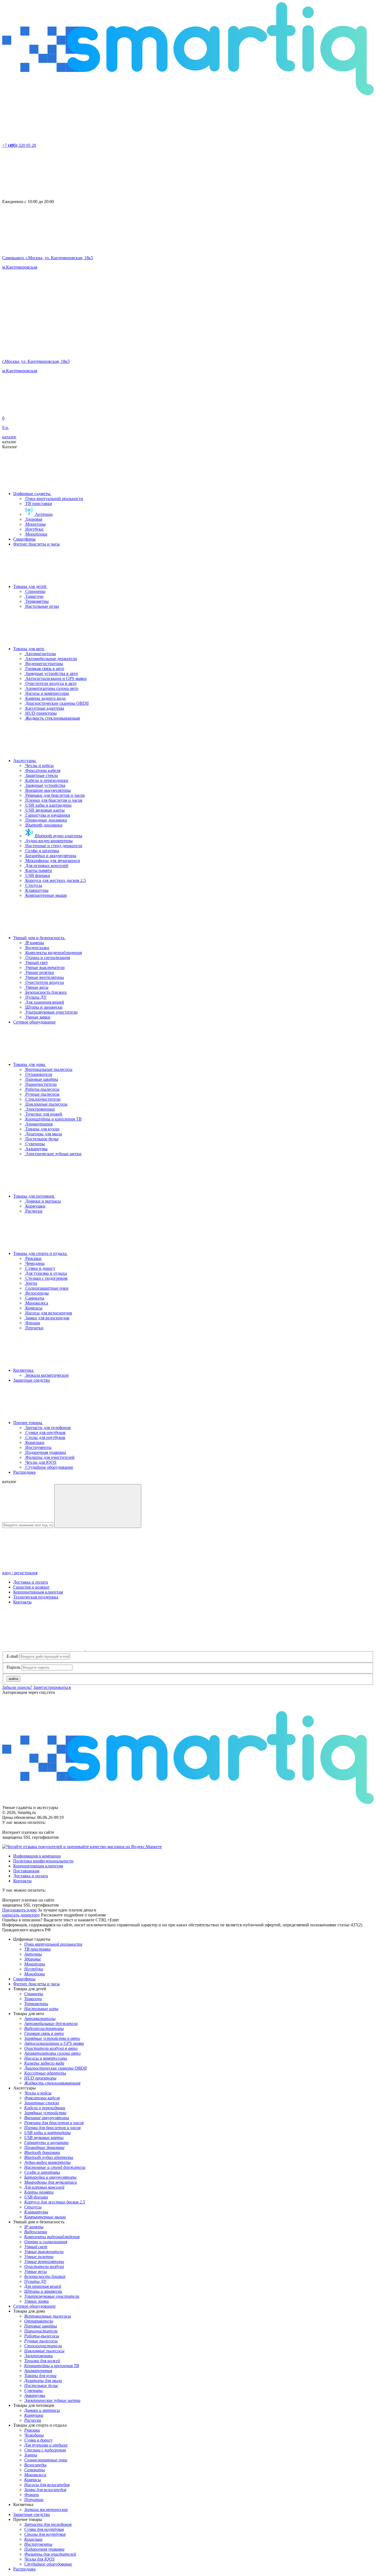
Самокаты (34, 1298)
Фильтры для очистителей (49, 1457)
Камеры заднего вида (45, 698)
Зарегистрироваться (52, 1687)
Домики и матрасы (43, 1201)
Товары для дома (30, 1064)
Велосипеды (36, 1293)
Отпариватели (38, 1074)
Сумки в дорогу (40, 1268)
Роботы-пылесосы (42, 1089)
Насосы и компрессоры (47, 693)
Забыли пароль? (17, 1687)
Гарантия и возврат (31, 1587)
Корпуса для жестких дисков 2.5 (55, 880)
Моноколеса (36, 1303)
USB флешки (37, 875)
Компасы (33, 1308)
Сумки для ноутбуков (45, 1433)
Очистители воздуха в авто (50, 683)
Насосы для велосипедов (48, 1313)
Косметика (24, 1370)
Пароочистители (40, 1084)
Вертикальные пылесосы (48, 1069)
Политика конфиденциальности (43, 1861)
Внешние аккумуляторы (47, 790)
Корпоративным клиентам (38, 1592)
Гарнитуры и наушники (47, 815)
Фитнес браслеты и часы (36, 544)
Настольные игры (42, 606)
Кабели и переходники (46, 780)
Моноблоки (36, 534)
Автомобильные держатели (51, 659)
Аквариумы (36, 1149)
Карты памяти (38, 870)
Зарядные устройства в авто (51, 673)
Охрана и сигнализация (47, 958)
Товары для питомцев (34, 1196)
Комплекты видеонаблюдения (53, 953)
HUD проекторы (40, 713)
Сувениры (35, 1144)
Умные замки (37, 1017)
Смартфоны (24, 539)
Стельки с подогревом (46, 1278)
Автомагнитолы (40, 654)
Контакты (22, 1602)
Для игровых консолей (46, 866)
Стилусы (33, 885)
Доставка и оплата (31, 1582)
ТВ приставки (38, 503)
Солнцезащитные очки (46, 1288)
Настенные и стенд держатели (53, 846)
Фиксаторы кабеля (42, 770)
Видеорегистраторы (44, 664)
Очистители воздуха (44, 982)
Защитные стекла (41, 775)
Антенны (43, 514)
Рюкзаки (33, 1258)
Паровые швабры (41, 1079)
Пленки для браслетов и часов (53, 800)
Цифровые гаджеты (32, 494)
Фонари (32, 1323)
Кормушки (35, 1206)
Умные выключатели (44, 967)
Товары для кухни (42, 1129)
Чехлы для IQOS (40, 1462)
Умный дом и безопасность (39, 938)
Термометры (36, 601)
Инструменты (38, 1447)
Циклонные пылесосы (46, 1104)
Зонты (31, 1283)
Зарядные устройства (45, 785)
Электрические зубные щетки (53, 1154)
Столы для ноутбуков (45, 1437)
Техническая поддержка (36, 1597)
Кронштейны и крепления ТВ (53, 1119)
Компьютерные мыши (46, 895)
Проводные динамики (46, 820)
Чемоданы (34, 1263)
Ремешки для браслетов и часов (55, 795)
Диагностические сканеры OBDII (56, 703)
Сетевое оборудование (34, 1022)
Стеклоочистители (42, 1099)
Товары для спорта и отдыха (40, 1253)
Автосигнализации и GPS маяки (55, 678)
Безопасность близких (46, 992)
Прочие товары (28, 1423)
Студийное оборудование (49, 1467)
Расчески (33, 1211)
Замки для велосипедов (47, 1318)
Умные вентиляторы (44, 977)
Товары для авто (29, 649)
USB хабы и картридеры (48, 805)
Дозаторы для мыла (43, 1134)
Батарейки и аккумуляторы (50, 856)
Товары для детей (30, 586)
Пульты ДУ (35, 997)
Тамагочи (34, 596)
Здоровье (33, 519)
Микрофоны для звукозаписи (52, 861)
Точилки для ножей (43, 1114)
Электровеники (39, 1109)
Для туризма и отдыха (46, 1273)
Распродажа (24, 1472)
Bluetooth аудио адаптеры (58, 836)
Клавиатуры (36, 890)
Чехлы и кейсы (39, 765)
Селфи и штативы (42, 851)
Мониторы (35, 524)
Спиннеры (35, 591)
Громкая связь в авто (44, 669)
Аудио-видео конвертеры (48, 841)
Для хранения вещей (44, 1002)
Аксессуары (25, 761)
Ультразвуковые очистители (51, 1012)
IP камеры (34, 943)
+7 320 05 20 (19, 145)
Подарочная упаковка (45, 1452)
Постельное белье (41, 1139)
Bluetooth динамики (43, 825)
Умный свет (36, 962)
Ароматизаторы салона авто (51, 688)
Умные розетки (39, 972)
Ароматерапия (38, 1124)
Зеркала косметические (47, 1375)
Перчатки (34, 1328)
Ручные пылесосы (42, 1094)
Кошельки (34, 1442)
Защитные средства (32, 1380)
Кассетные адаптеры (44, 708)
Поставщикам (26, 1871)
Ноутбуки (34, 529)
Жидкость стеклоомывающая (52, 718)
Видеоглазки (37, 948)
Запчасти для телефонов (47, 1428)
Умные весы (36, 987)
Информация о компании (37, 1856)
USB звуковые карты (44, 810)
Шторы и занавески (43, 1007)
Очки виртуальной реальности (54, 499)
